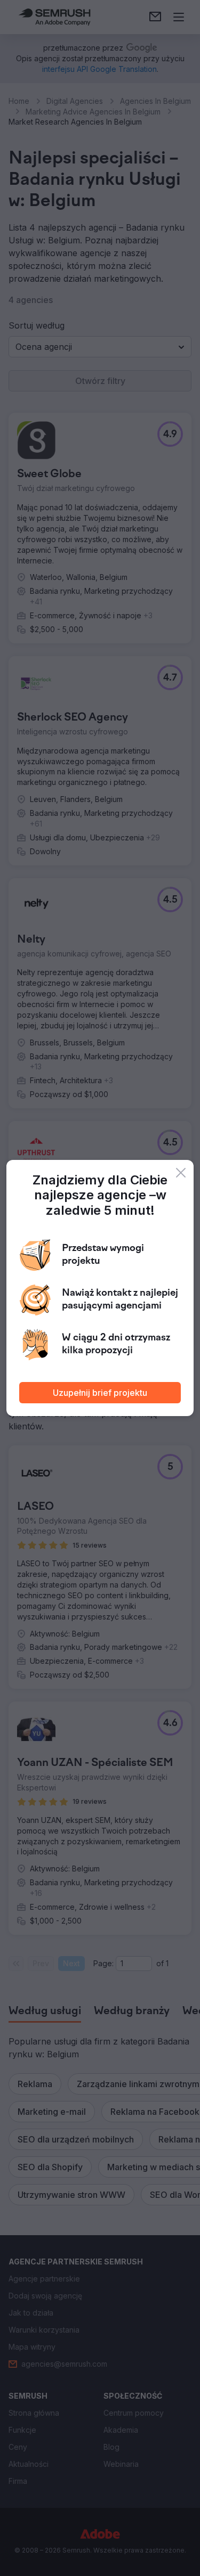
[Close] (181, 1173)
